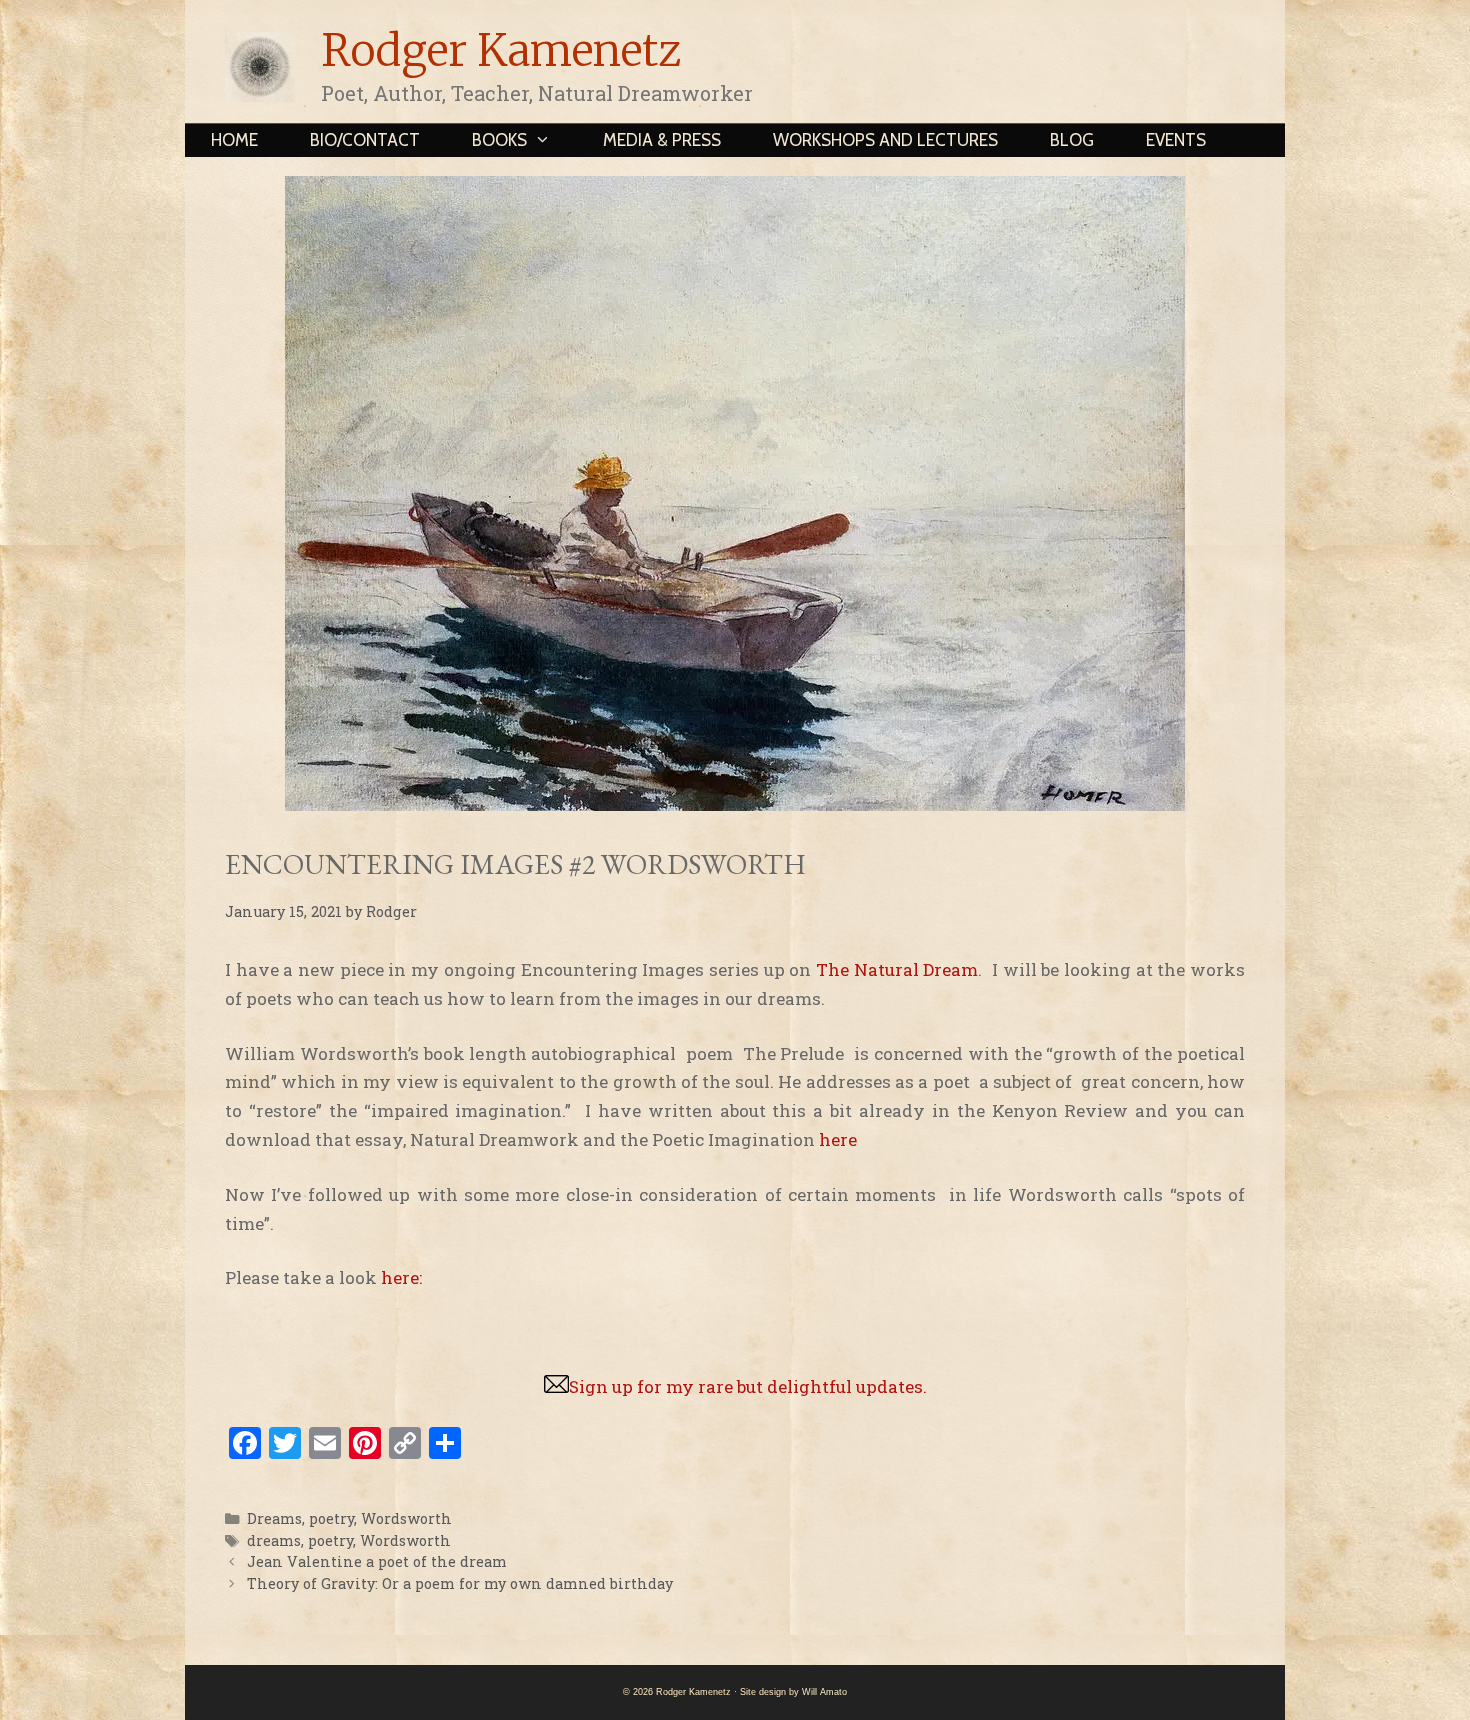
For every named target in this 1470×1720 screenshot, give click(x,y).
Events (1176, 140)
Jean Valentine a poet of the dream (377, 1561)
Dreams (274, 1518)
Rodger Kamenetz (501, 51)
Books (499, 140)
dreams (274, 1540)
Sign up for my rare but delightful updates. (748, 1386)
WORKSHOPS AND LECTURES (885, 140)
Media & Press (662, 140)
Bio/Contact (365, 140)
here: (403, 1277)
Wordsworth (406, 1518)
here (842, 1139)
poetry (331, 1518)
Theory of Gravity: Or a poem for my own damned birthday (460, 1583)
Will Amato (824, 1692)
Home (234, 140)
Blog (1072, 140)
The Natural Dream (897, 969)
